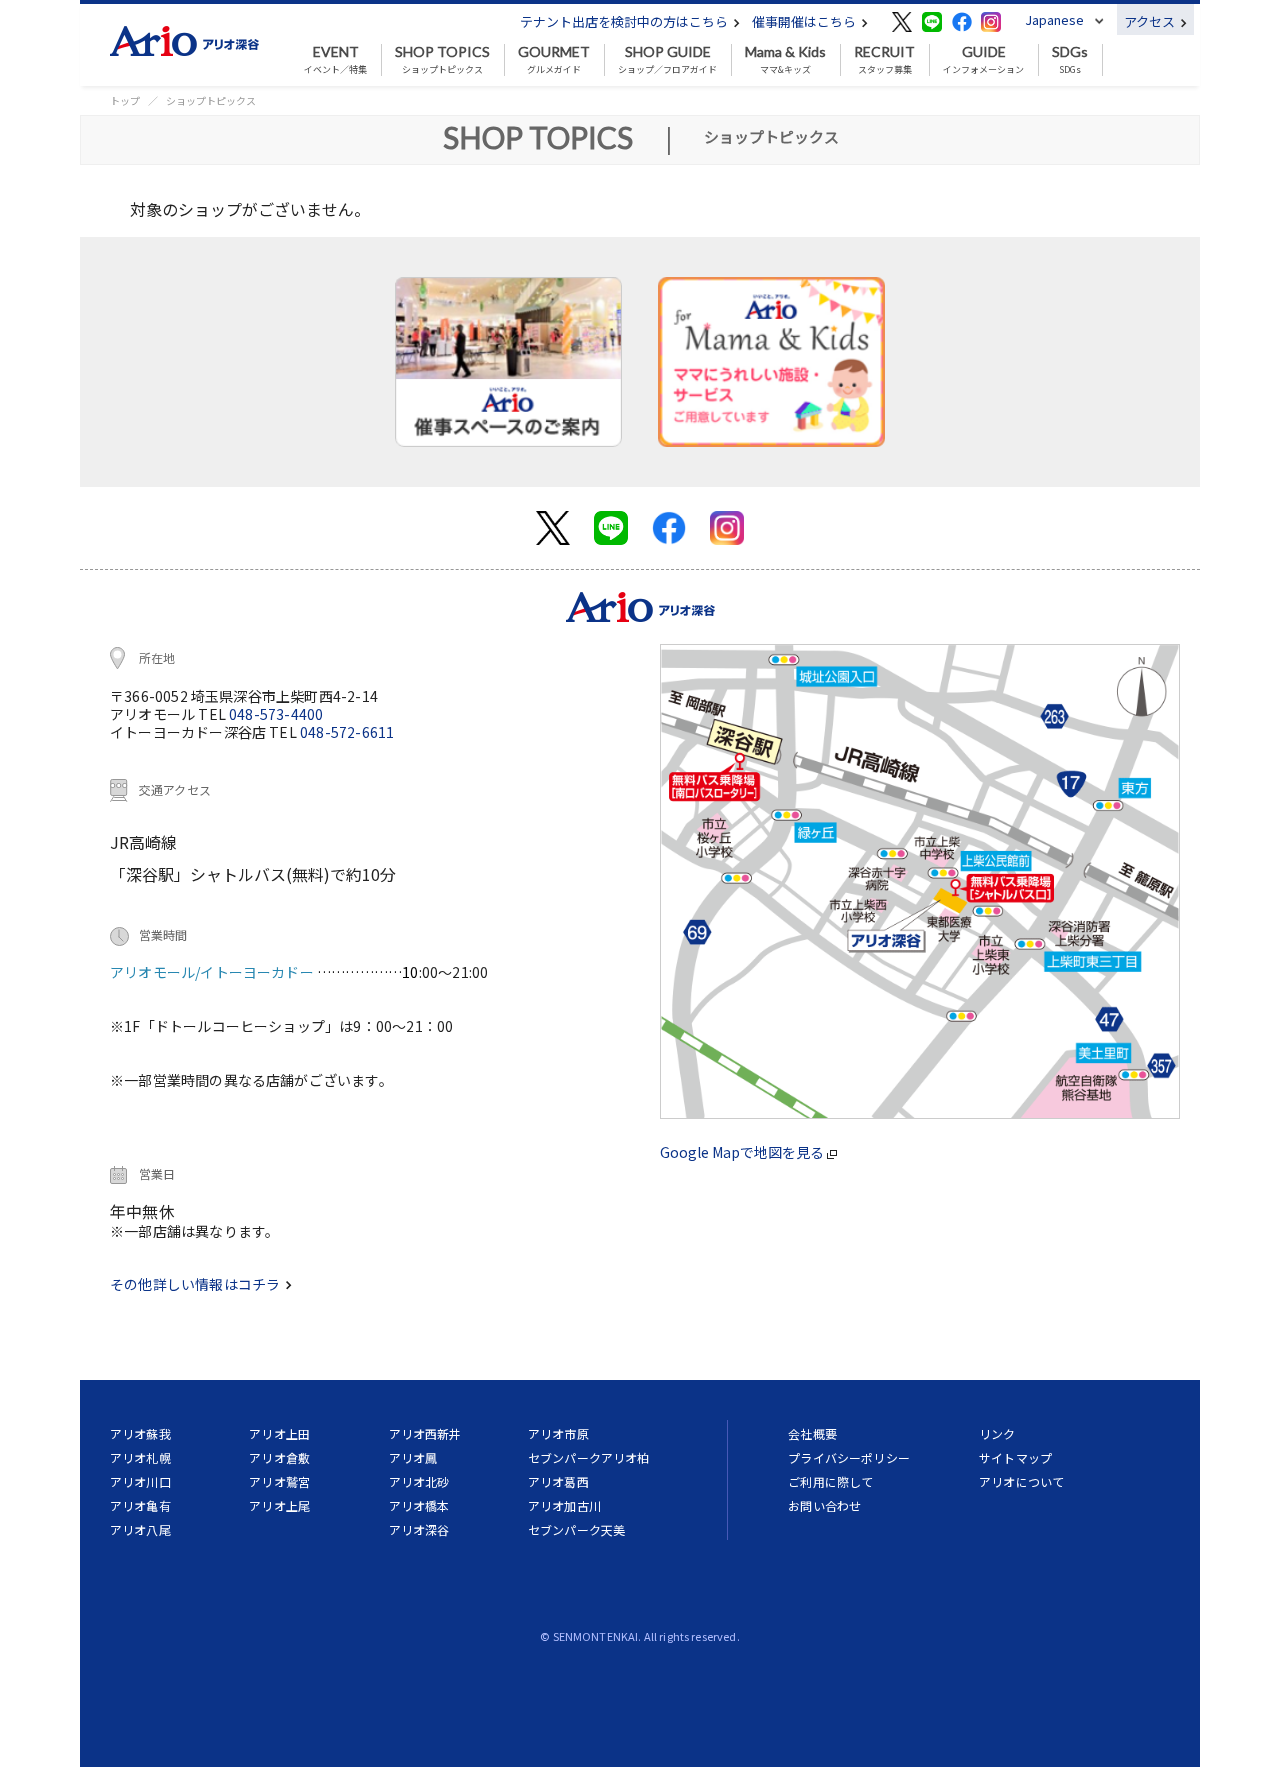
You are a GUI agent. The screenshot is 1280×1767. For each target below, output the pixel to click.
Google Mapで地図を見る (743, 1152)
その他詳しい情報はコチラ (196, 1284)
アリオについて (1021, 1481)
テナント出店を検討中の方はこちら (625, 21)
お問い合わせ (824, 1505)
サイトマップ (1015, 1457)
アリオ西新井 (425, 1433)
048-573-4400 (276, 714)
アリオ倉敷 (279, 1457)
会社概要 (812, 1433)
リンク (997, 1433)
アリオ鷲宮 (279, 1481)
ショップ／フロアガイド (667, 60)
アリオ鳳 (413, 1457)
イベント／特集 (335, 60)
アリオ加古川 (564, 1505)
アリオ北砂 (419, 1481)
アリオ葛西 (558, 1481)
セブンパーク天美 (576, 1529)
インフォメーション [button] (983, 60)
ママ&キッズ (785, 60)
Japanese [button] (1054, 19)
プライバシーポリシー (849, 1457)
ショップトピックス (442, 60)
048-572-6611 (347, 732)
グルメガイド (554, 60)
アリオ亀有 (140, 1505)
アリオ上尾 (279, 1505)
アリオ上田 (279, 1433)
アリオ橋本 (419, 1505)
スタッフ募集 (884, 60)
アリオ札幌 (140, 1457)
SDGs (1070, 60)
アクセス (1151, 21)
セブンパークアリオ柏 (589, 1457)
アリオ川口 (140, 1481)
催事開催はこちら (805, 21)
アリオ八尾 (140, 1529)
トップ (125, 100)
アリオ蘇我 (140, 1433)
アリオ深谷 (419, 1529)
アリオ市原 (558, 1433)
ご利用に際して (830, 1481)
